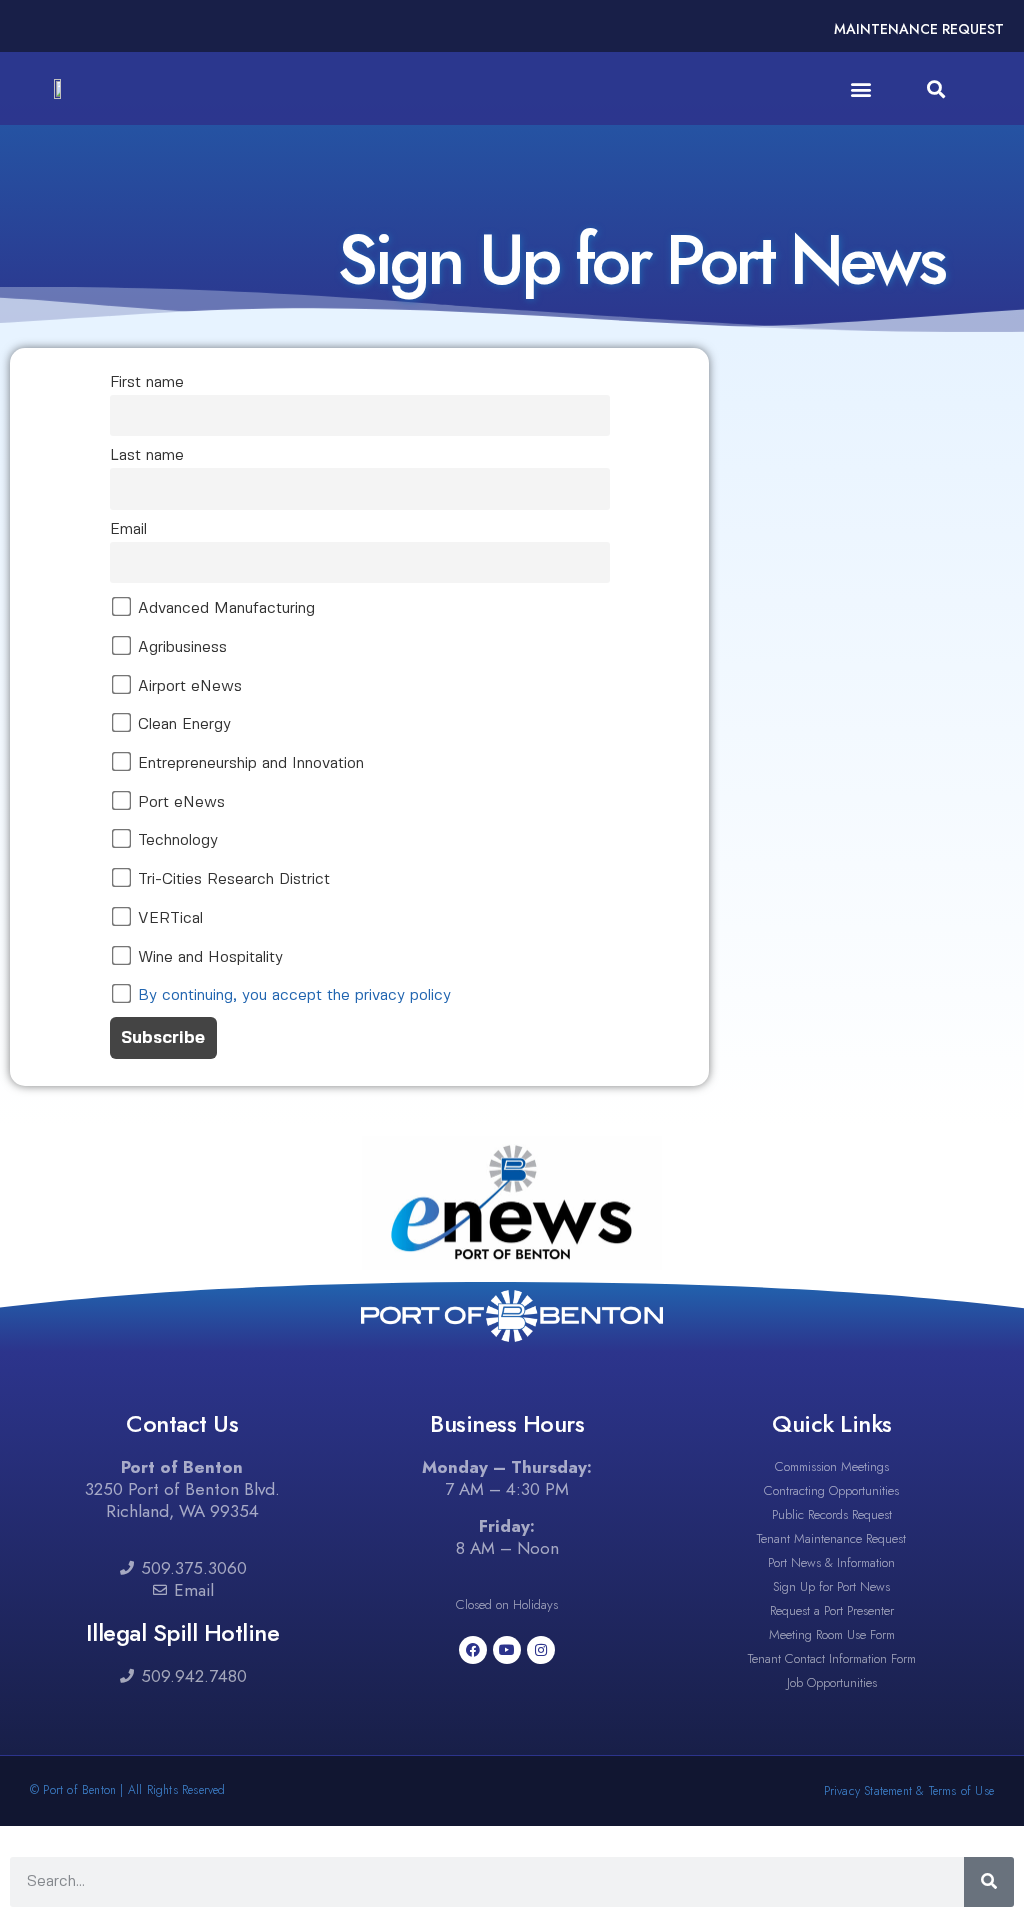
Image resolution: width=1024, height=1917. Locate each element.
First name (147, 383)
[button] (861, 88)
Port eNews (179, 803)
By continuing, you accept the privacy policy (294, 996)
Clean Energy (182, 725)
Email (128, 530)
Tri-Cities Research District (231, 880)
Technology (175, 841)
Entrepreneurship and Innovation (248, 764)
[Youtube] (507, 1650)
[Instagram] (541, 1650)
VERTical (168, 919)
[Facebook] (473, 1650)
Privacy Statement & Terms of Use (909, 1791)
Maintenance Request (919, 29)
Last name (147, 456)
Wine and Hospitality (208, 958)
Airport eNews (187, 687)
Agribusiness (180, 648)
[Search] (989, 1882)
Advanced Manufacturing (224, 609)
